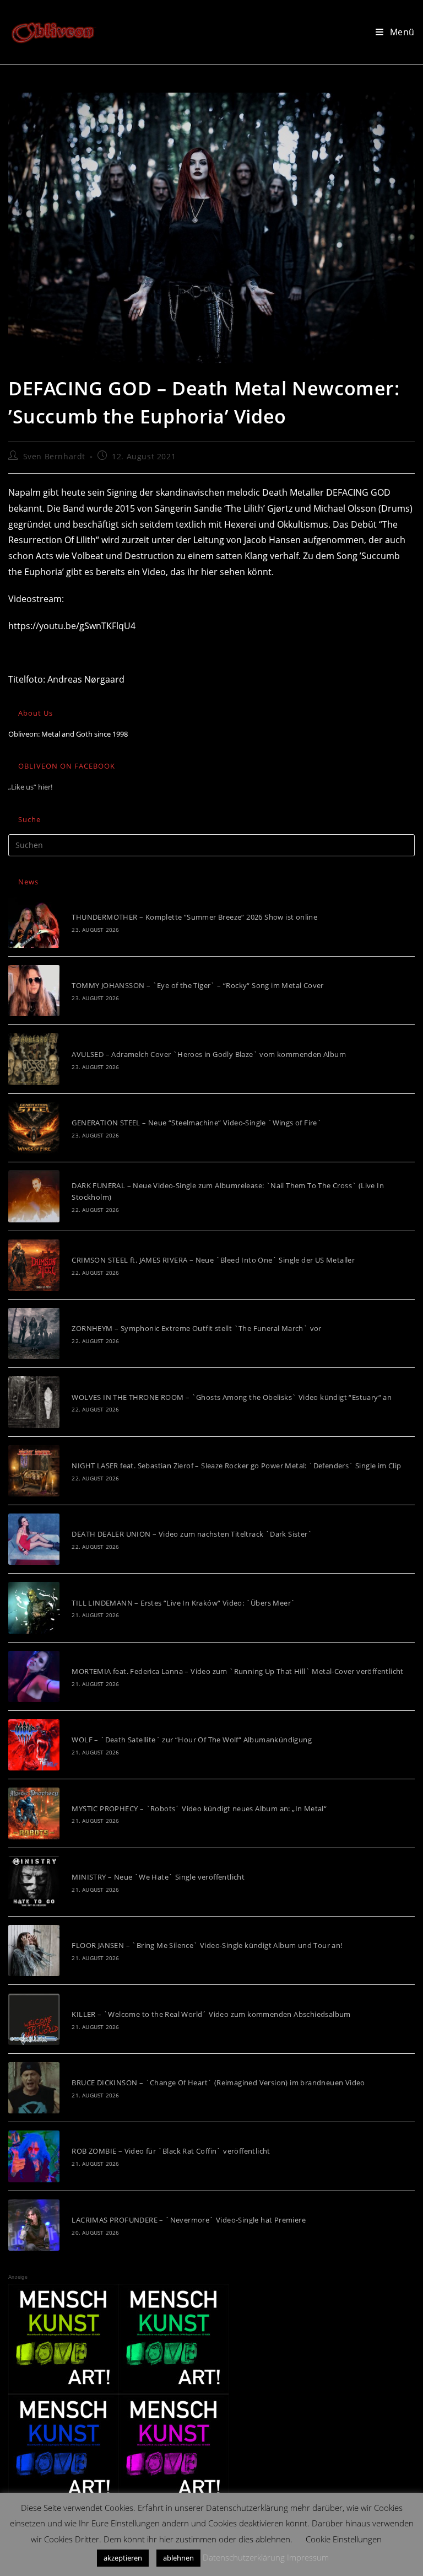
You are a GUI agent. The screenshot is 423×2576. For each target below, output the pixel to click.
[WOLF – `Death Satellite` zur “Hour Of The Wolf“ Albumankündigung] (34, 1745)
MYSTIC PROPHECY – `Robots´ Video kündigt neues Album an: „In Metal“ (199, 1808)
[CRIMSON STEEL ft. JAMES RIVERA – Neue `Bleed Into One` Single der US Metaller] (34, 1265)
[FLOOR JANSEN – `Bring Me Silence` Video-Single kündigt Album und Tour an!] (34, 1950)
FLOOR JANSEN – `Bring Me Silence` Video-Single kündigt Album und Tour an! (207, 1945)
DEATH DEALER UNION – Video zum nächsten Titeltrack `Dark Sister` (192, 1534)
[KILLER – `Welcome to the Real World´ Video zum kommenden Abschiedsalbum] (34, 2019)
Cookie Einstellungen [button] (344, 2539)
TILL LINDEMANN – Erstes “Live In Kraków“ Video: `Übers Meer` (183, 1603)
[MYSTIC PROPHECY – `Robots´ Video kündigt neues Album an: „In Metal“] (34, 1813)
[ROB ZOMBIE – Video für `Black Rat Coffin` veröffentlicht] (34, 2156)
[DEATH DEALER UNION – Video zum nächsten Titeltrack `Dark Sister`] (34, 1539)
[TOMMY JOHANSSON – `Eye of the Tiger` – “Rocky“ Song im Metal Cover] (34, 991)
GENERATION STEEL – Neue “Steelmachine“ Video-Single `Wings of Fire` (197, 1123)
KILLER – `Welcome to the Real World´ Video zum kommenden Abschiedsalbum (211, 2014)
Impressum (308, 2557)
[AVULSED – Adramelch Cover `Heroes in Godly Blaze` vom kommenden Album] (34, 1059)
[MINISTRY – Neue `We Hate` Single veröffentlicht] (34, 1882)
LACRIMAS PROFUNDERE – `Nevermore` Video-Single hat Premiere (189, 2220)
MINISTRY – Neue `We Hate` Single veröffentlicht (158, 1877)
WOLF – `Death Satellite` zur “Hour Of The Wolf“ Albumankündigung (192, 1740)
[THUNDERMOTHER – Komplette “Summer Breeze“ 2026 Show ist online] (34, 922)
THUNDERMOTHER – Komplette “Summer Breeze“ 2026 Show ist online (194, 917)
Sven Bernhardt (54, 456)
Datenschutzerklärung (244, 2557)
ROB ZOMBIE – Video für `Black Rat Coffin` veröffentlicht (171, 2151)
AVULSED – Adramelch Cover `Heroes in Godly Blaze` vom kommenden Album (209, 1054)
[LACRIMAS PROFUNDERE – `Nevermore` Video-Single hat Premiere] (34, 2225)
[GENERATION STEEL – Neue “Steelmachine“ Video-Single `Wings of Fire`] (34, 1128)
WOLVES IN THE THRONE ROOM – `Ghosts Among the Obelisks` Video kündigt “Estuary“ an (232, 1397)
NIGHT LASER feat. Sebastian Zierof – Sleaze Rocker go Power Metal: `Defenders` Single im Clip (236, 1466)
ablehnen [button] (178, 2558)
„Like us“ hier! (30, 787)
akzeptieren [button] (123, 2558)
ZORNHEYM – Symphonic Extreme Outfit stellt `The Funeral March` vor (196, 1328)
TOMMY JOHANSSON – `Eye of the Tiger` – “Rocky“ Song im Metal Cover (197, 985)
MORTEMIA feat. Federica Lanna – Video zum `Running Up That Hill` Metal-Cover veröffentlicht (237, 1671)
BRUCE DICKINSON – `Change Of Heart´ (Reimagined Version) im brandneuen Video (218, 2083)
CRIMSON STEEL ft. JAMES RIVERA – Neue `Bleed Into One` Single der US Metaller (213, 1260)
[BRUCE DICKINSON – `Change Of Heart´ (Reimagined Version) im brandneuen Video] (34, 2088)
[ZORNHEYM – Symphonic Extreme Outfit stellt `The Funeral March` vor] (34, 1333)
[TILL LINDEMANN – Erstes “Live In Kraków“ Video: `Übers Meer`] (34, 1608)
